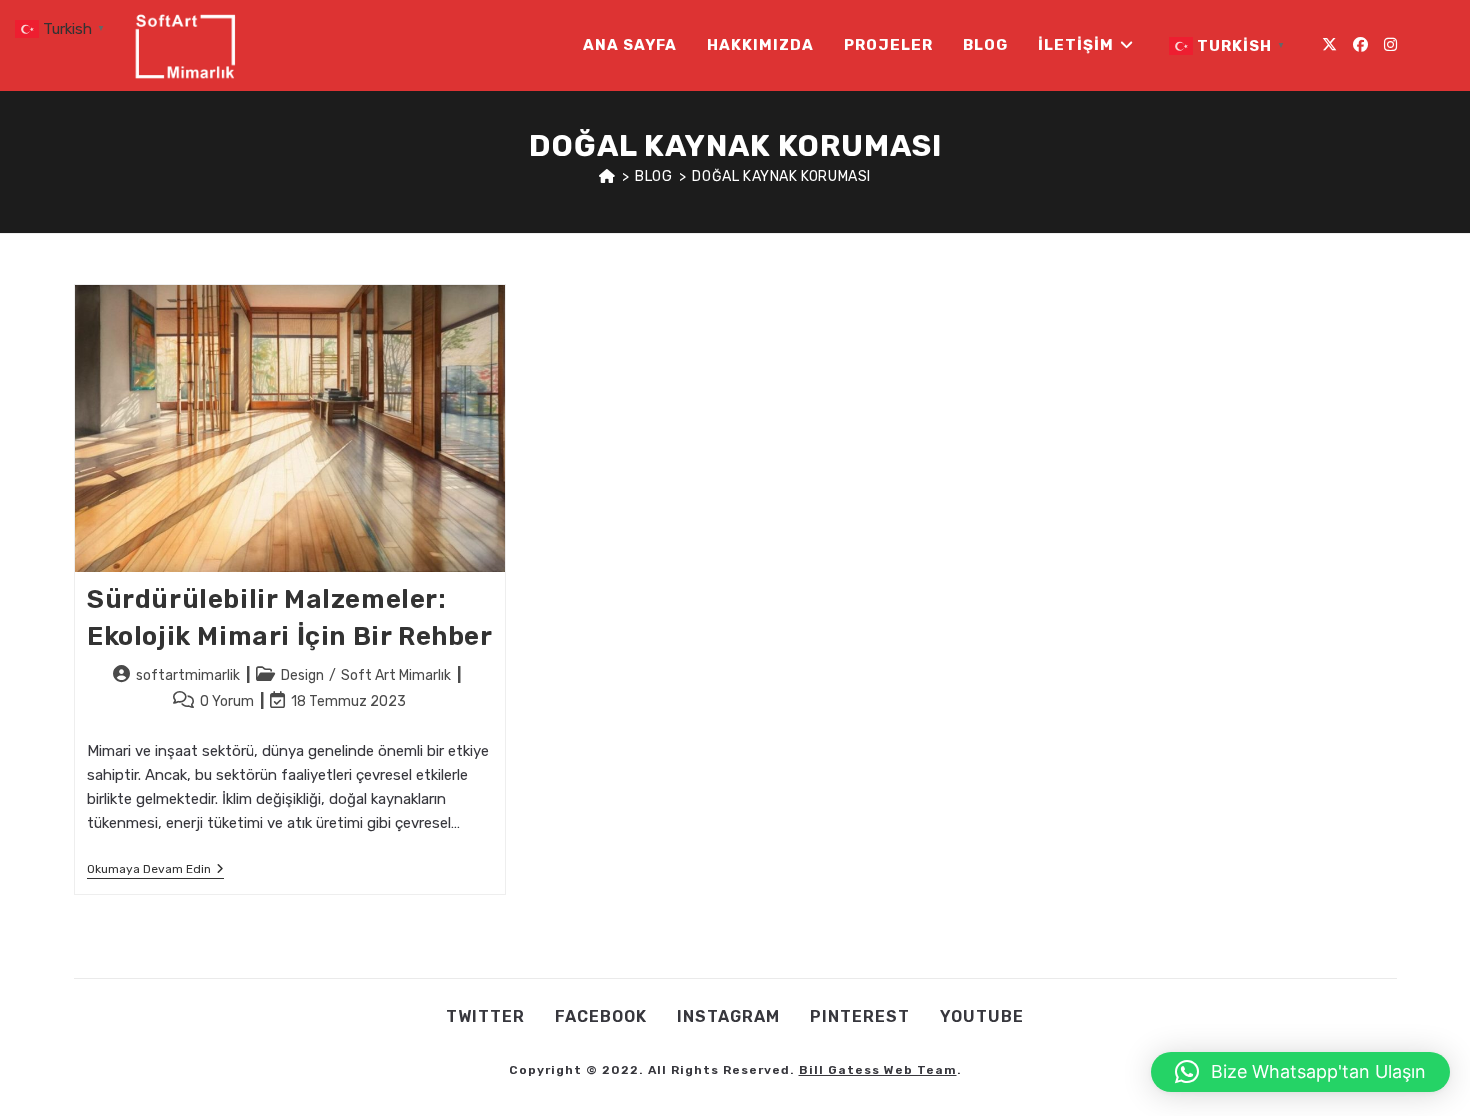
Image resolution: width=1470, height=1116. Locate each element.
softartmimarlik (188, 675)
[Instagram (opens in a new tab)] (1390, 45)
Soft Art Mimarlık (396, 675)
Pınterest (860, 1016)
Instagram (728, 1016)
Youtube (982, 1016)
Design (302, 675)
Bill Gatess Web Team (878, 1070)
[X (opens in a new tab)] (1329, 45)
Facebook (601, 1016)
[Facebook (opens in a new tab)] (1360, 45)
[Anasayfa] (607, 176)
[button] (1300, 1072)
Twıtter (485, 1016)
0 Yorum (227, 701)
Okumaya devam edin (155, 870)
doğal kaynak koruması (781, 176)
